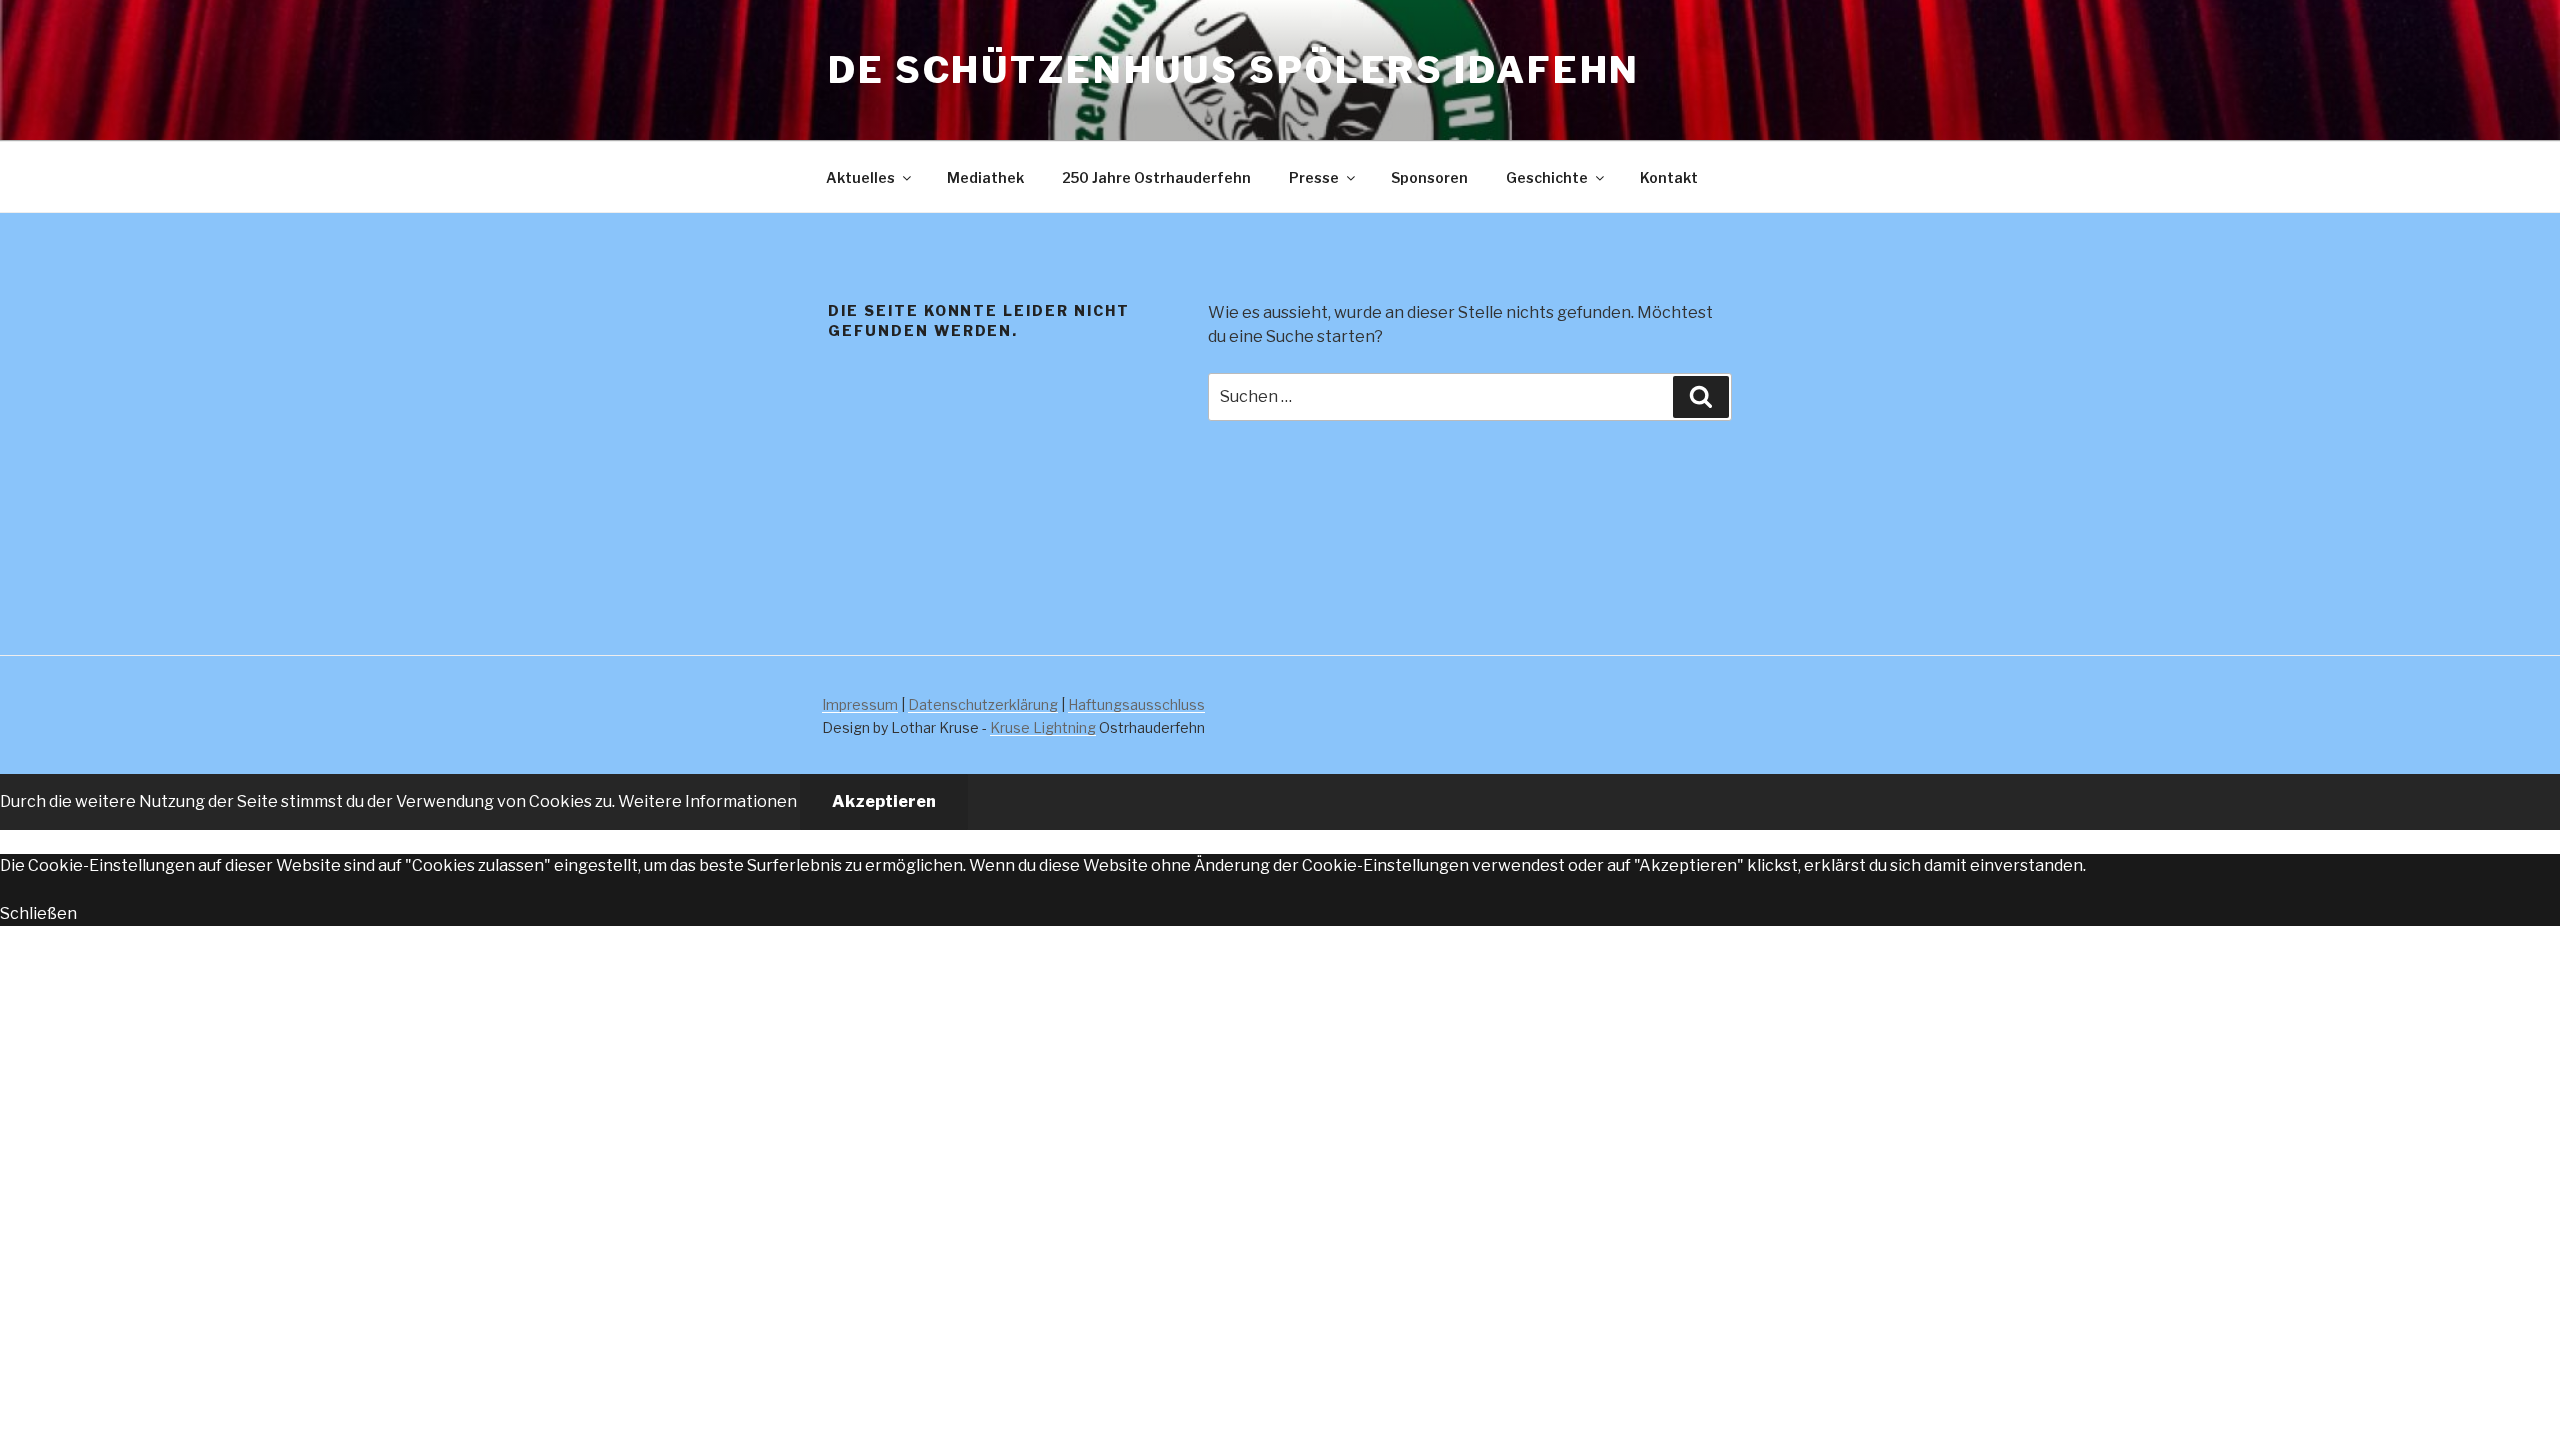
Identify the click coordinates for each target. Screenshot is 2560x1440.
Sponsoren (1429, 177)
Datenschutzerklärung (983, 704)
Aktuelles (860, 177)
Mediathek (985, 177)
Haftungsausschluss (1136, 704)
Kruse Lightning (1043, 727)
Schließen (38, 913)
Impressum (860, 704)
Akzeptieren (884, 801)
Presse (1314, 177)
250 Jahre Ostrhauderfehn (1156, 177)
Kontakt (1669, 177)
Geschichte (1547, 177)
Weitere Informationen (707, 801)
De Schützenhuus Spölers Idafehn (1234, 70)
